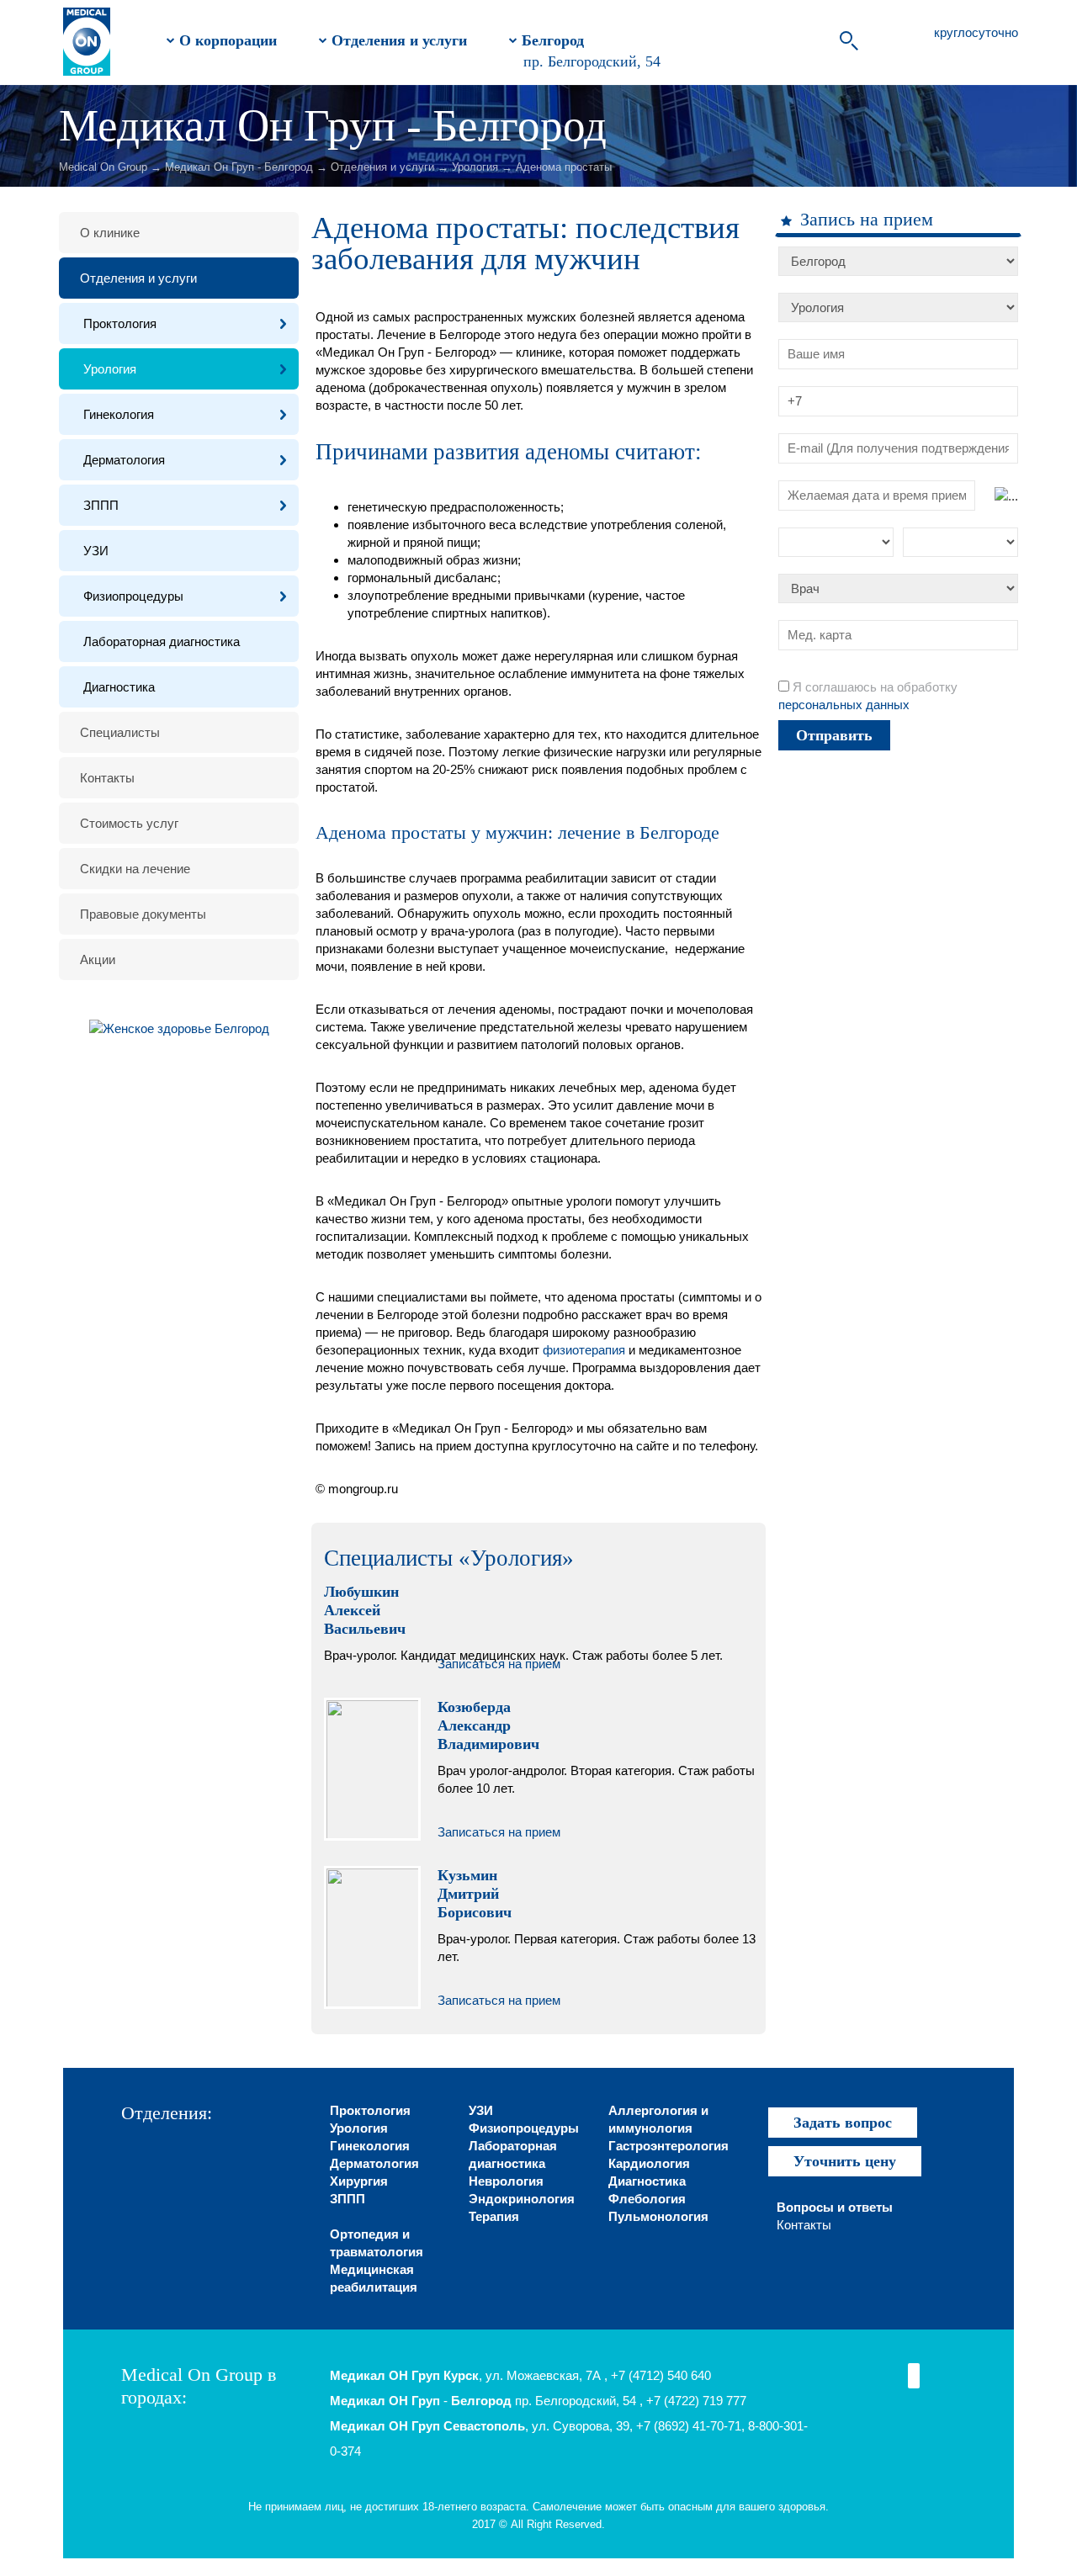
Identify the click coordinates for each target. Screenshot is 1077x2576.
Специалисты (120, 732)
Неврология (506, 2181)
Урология (475, 167)
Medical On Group (103, 167)
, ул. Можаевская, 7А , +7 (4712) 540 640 (520, 2375)
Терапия (494, 2216)
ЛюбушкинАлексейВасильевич (365, 1610)
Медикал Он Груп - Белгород (239, 167)
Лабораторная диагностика (162, 641)
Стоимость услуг (129, 823)
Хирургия (359, 2181)
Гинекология (119, 414)
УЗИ (96, 551)
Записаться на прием (499, 1664)
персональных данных (844, 705)
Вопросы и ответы (835, 2207)
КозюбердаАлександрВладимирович (488, 1725)
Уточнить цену (845, 2161)
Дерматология (124, 460)
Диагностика (119, 687)
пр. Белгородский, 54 (592, 61)
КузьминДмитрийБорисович (475, 1894)
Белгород (551, 40)
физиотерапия (584, 1350)
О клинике (110, 233)
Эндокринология (522, 2199)
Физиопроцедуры (133, 596)
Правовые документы (143, 914)
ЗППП (101, 505)
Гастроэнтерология (668, 2146)
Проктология (120, 323)
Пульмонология (658, 2216)
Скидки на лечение (135, 869)
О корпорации (226, 40)
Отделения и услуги (397, 40)
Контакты (107, 778)
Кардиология (649, 2163)
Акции (98, 959)
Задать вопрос (843, 2123)
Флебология (647, 2199)
